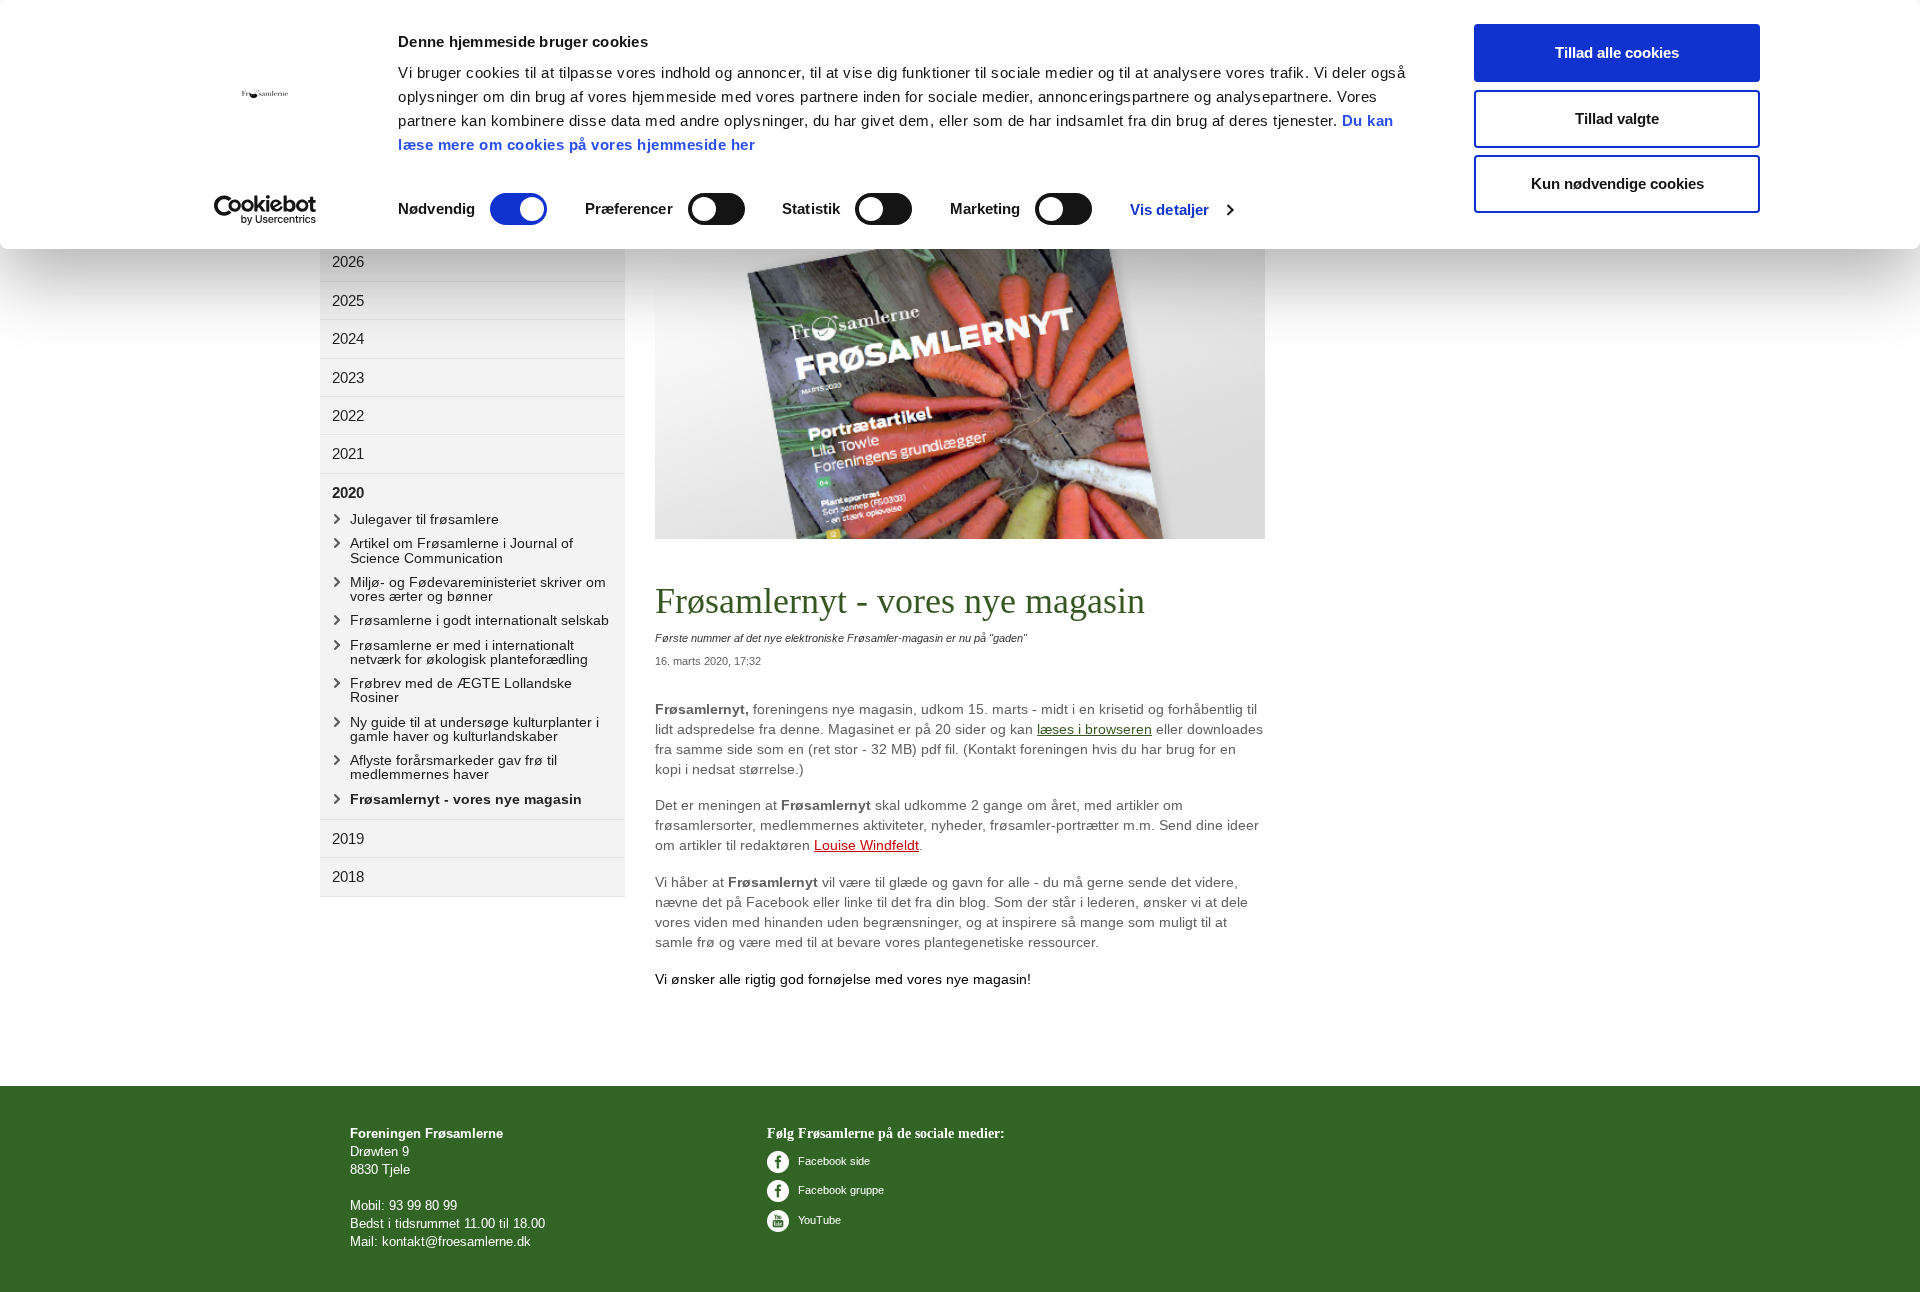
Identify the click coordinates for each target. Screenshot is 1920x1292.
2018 (348, 876)
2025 (348, 300)
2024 (348, 338)
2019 (348, 838)
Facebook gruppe (839, 1190)
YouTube (818, 1220)
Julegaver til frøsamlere (424, 519)
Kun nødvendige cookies (1617, 183)
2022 (348, 415)
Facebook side (832, 1161)
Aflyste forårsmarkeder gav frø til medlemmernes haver (453, 767)
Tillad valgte (1617, 118)
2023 (348, 377)
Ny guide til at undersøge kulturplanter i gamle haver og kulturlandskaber (474, 729)
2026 (348, 261)
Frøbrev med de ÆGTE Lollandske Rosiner (461, 690)
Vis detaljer (1169, 209)
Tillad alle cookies (1617, 52)
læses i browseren (1094, 729)
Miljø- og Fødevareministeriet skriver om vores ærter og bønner (478, 589)
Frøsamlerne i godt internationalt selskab (479, 620)
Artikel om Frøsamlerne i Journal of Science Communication (461, 550)
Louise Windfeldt (866, 845)
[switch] (716, 209)
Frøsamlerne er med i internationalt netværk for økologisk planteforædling (469, 652)
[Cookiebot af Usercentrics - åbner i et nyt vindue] (265, 210)
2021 (348, 453)
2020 (348, 492)
